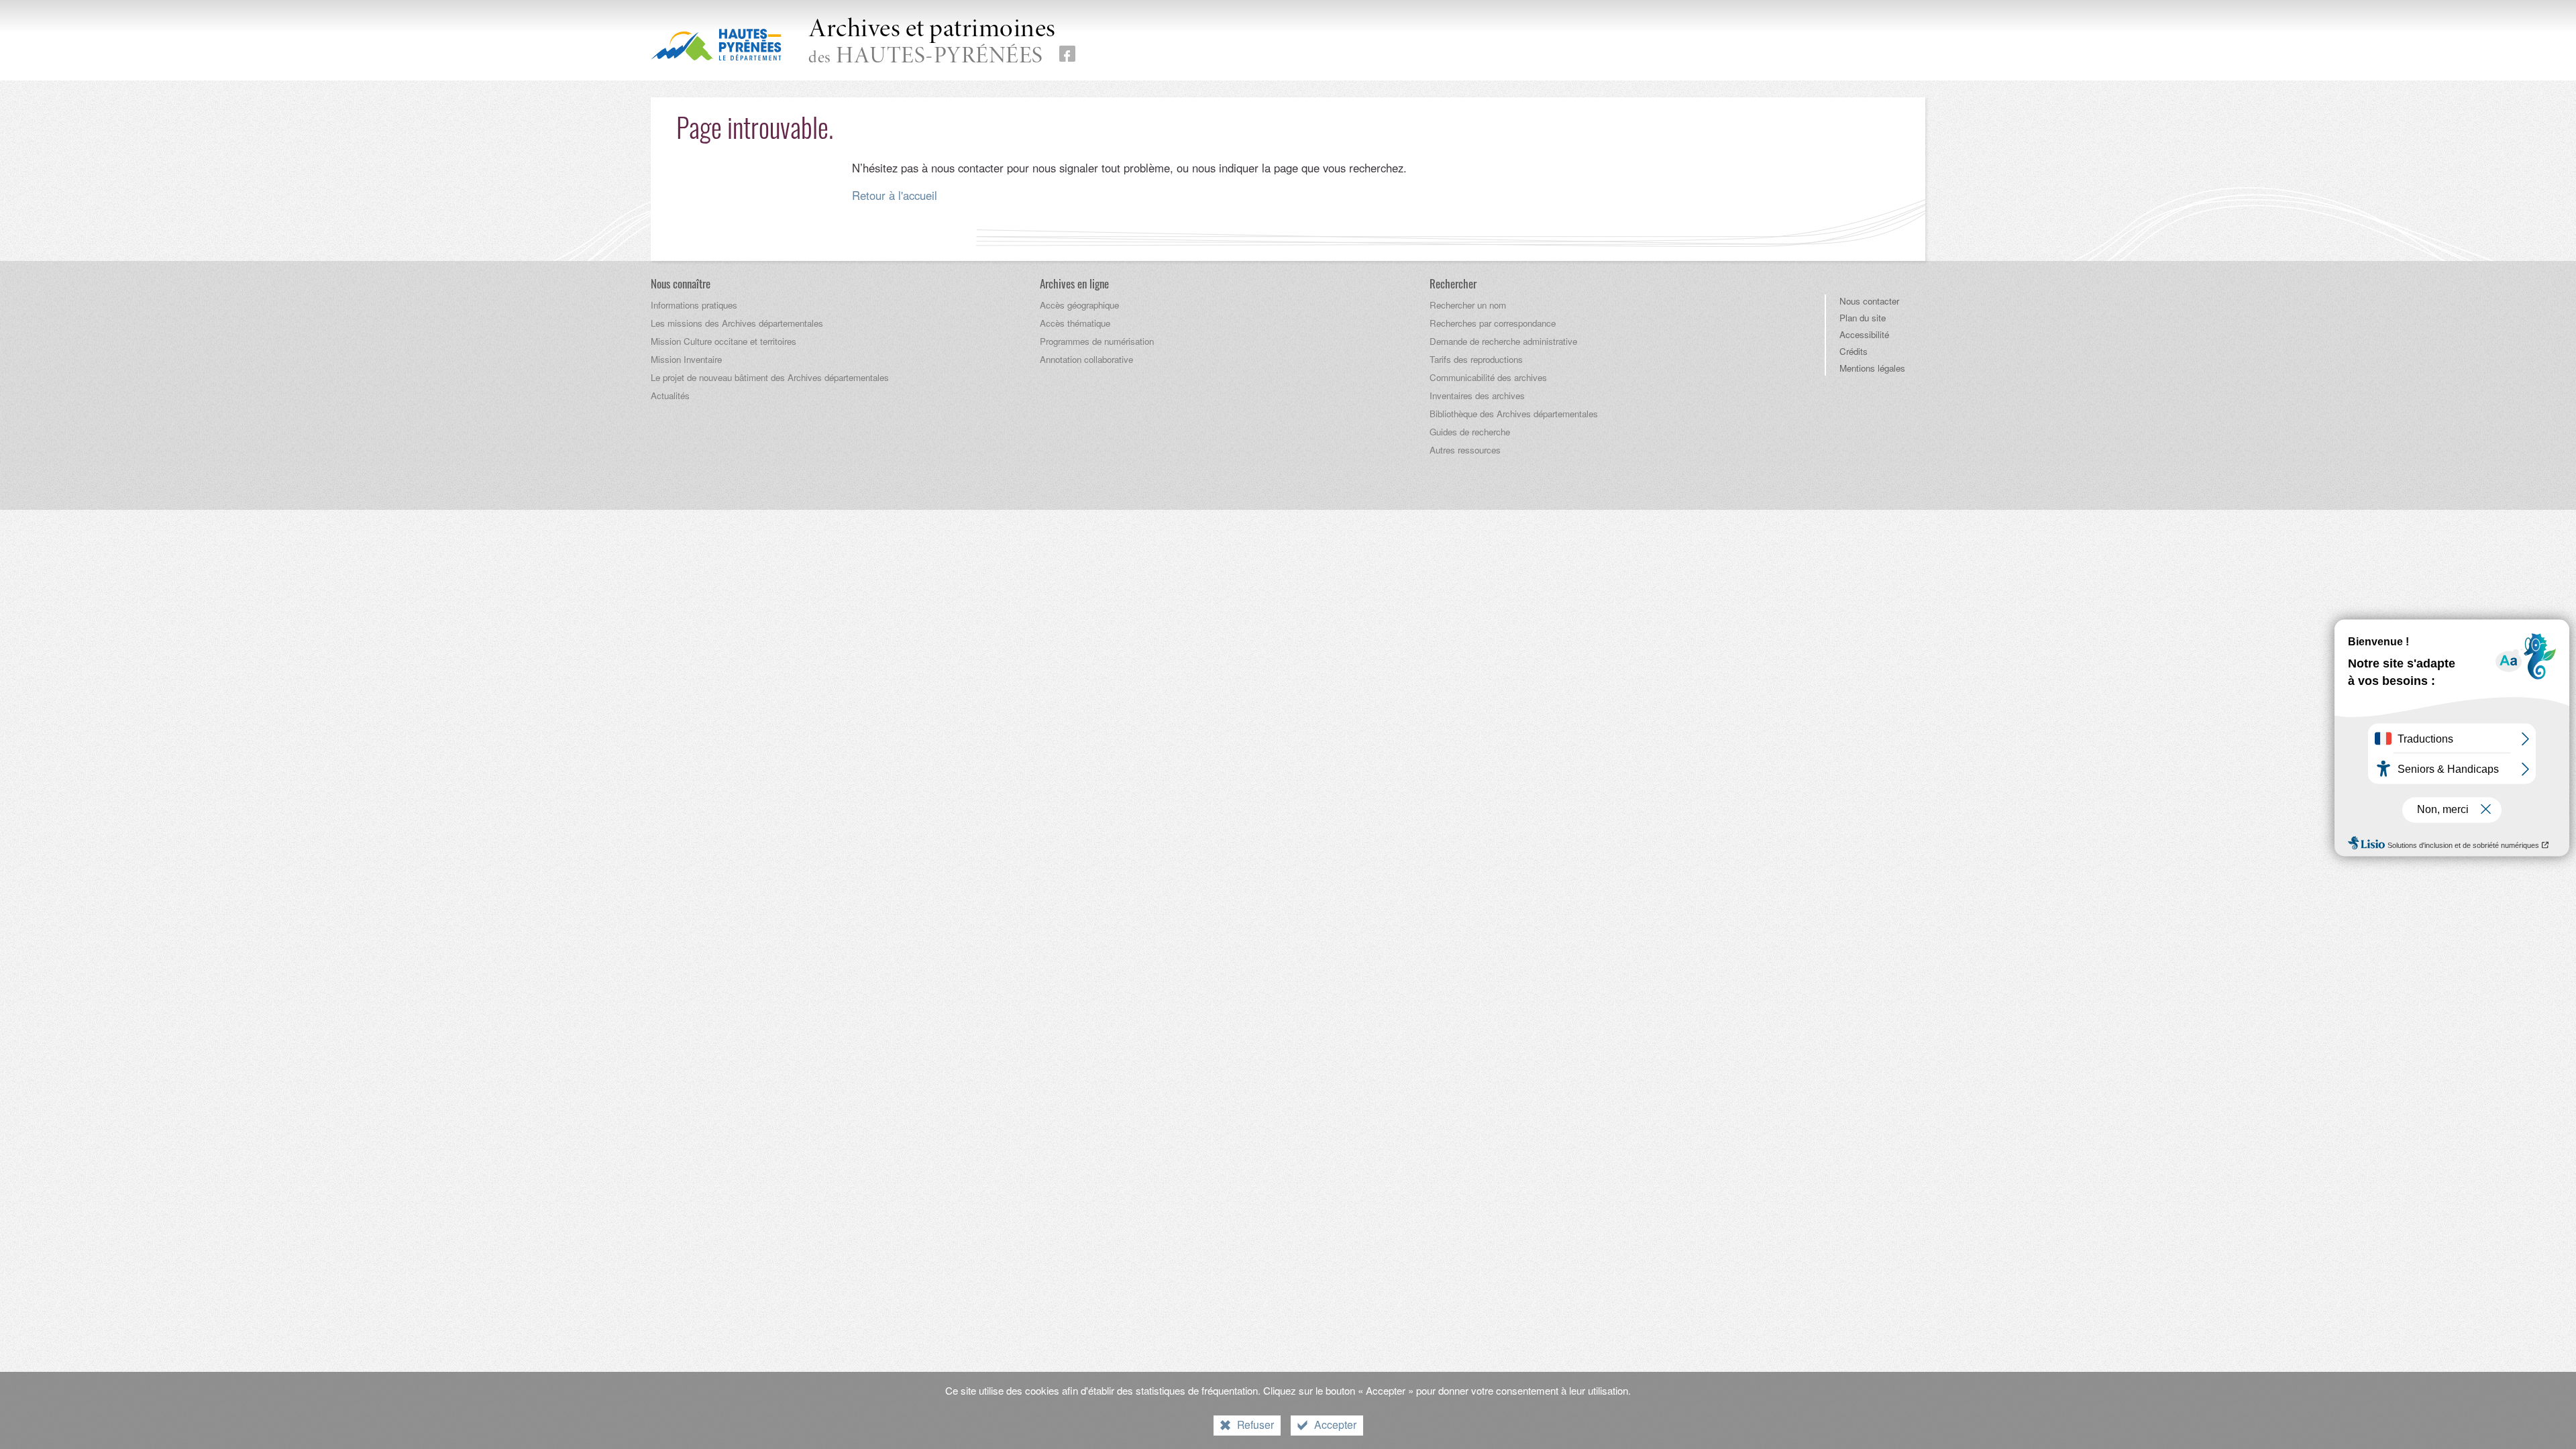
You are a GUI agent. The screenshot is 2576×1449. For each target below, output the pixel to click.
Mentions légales (1872, 368)
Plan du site (1863, 318)
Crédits (1854, 351)
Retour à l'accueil (895, 195)
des (932, 43)
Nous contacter (1869, 301)
